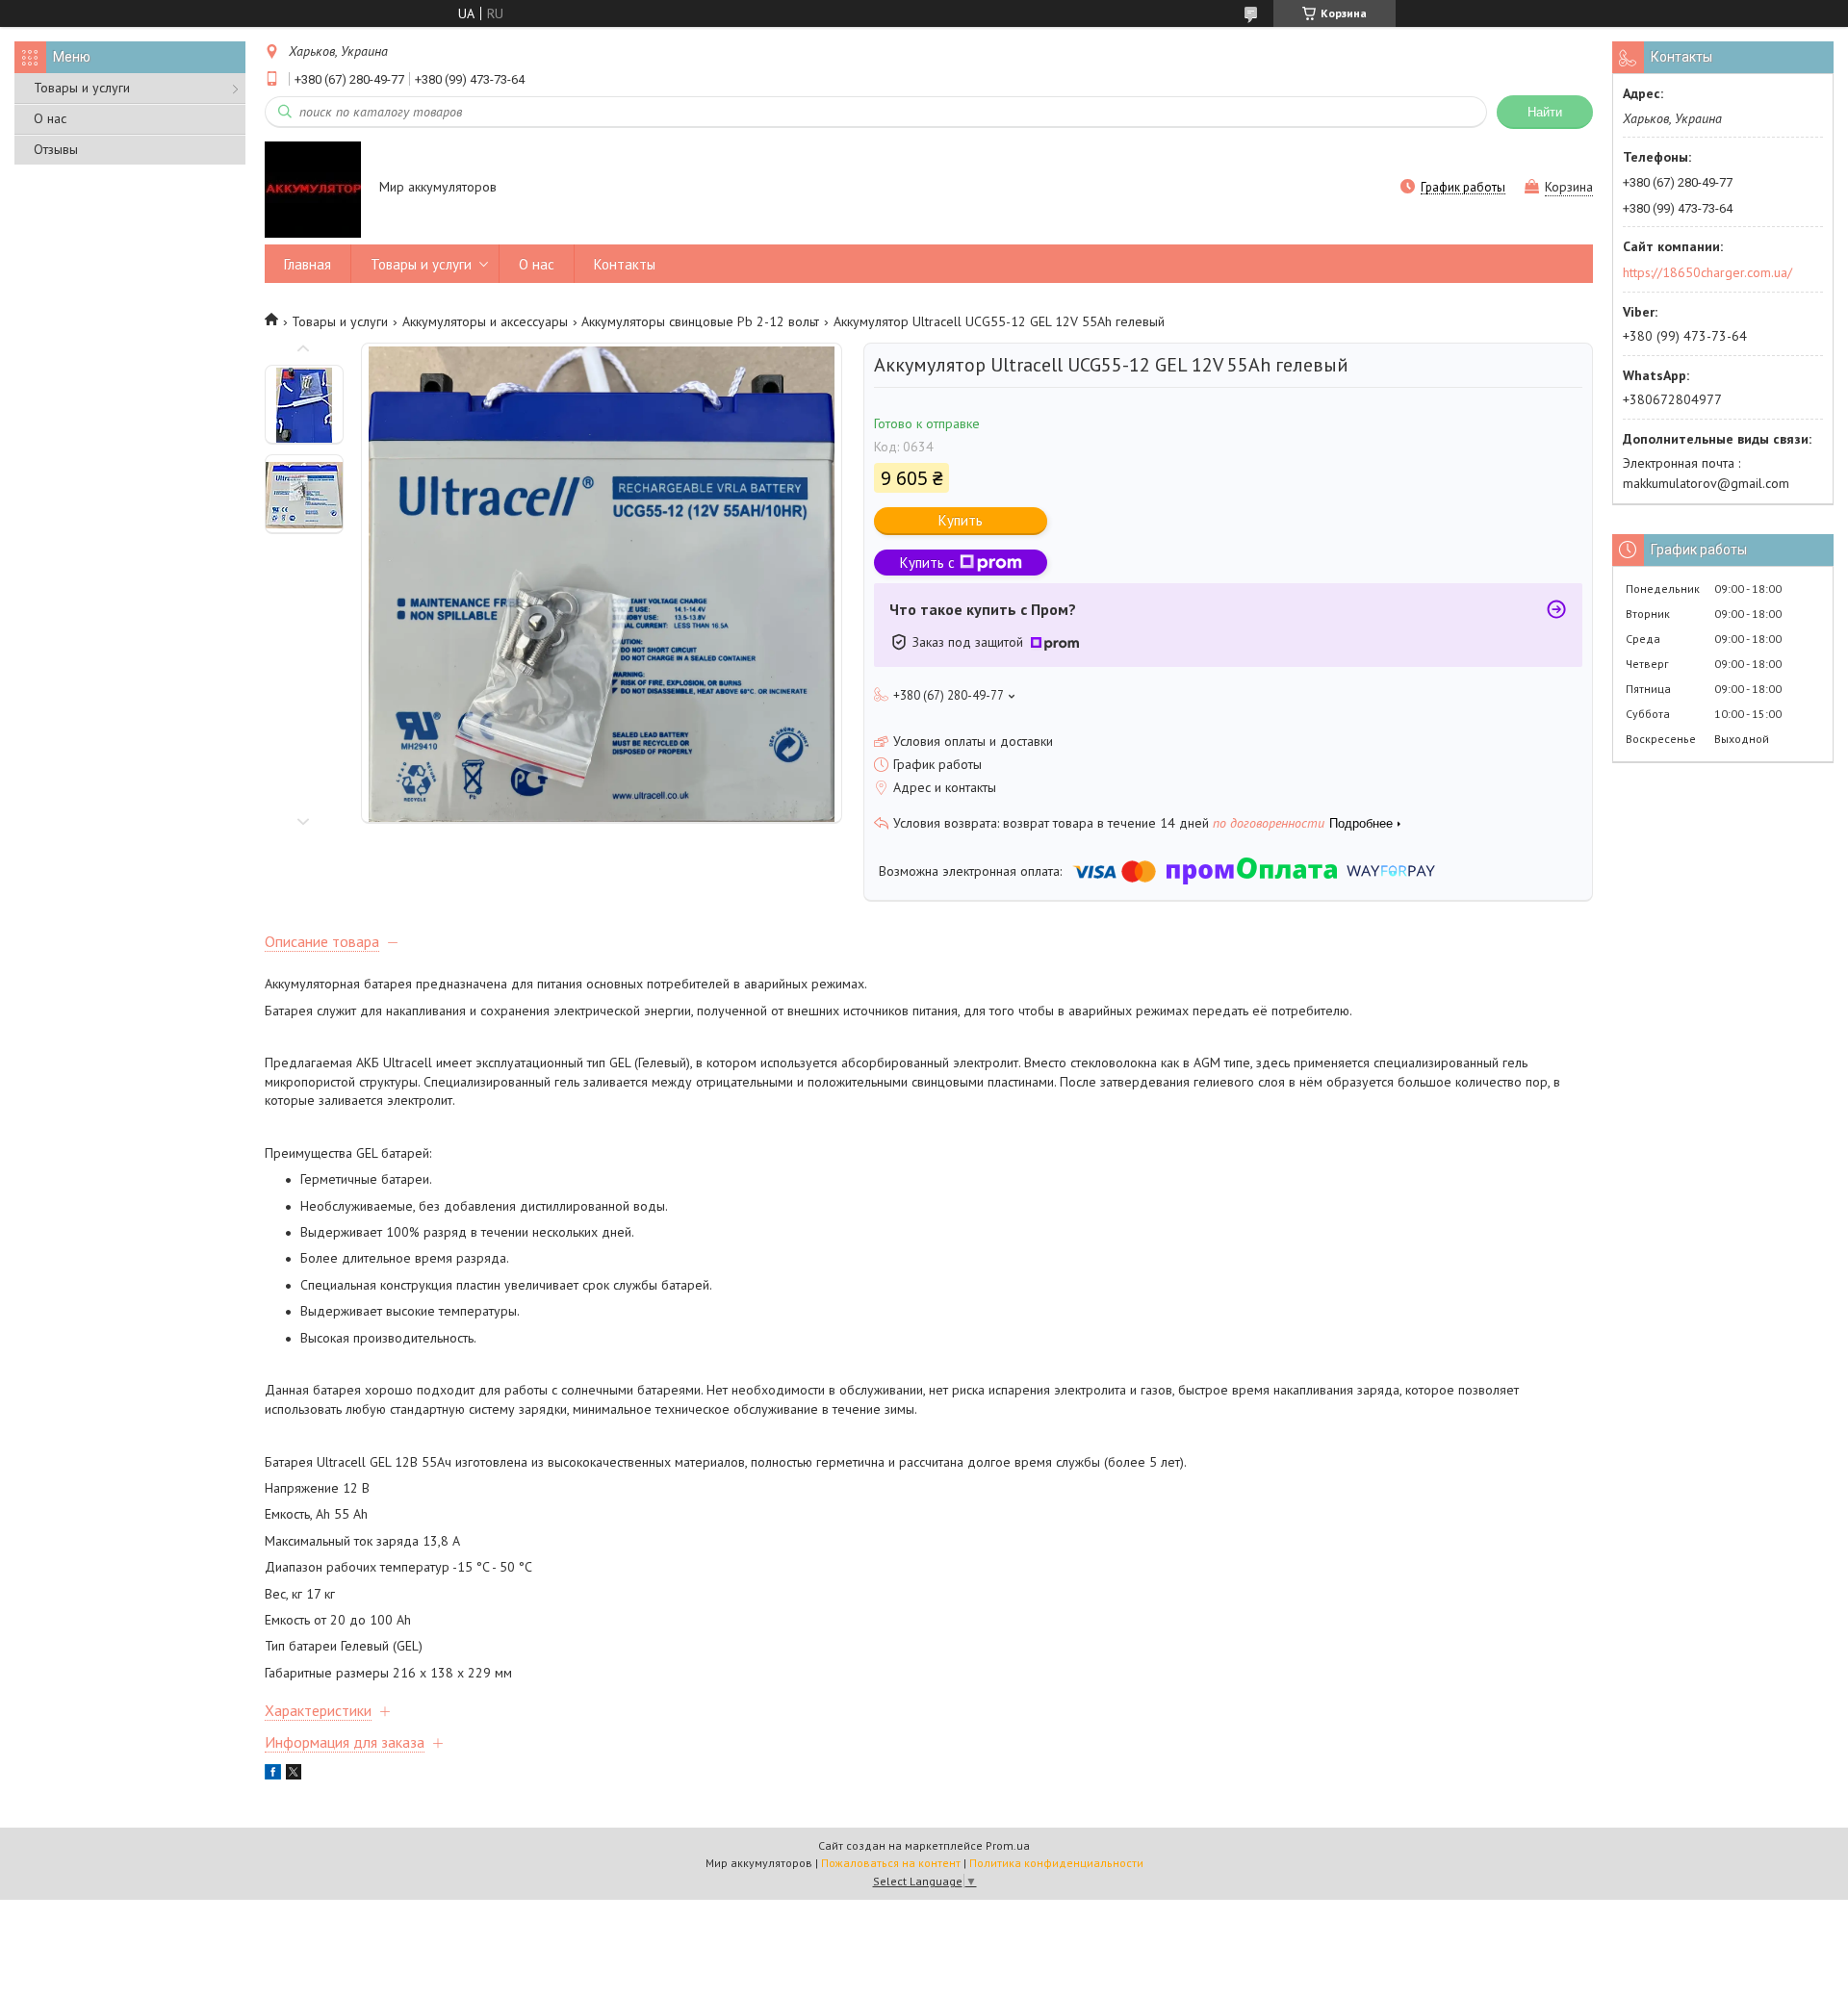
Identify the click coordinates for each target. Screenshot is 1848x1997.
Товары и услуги (82, 88)
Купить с (927, 563)
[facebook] (273, 1775)
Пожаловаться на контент (891, 1863)
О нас (50, 118)
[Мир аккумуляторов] (313, 189)
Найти (1545, 112)
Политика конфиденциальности (1056, 1863)
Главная (308, 264)
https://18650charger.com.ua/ (1707, 272)
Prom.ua (1008, 1845)
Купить (961, 520)
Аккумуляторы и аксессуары (485, 321)
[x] (294, 1775)
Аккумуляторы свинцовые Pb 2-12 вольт (700, 321)
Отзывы (56, 149)
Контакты (625, 264)
